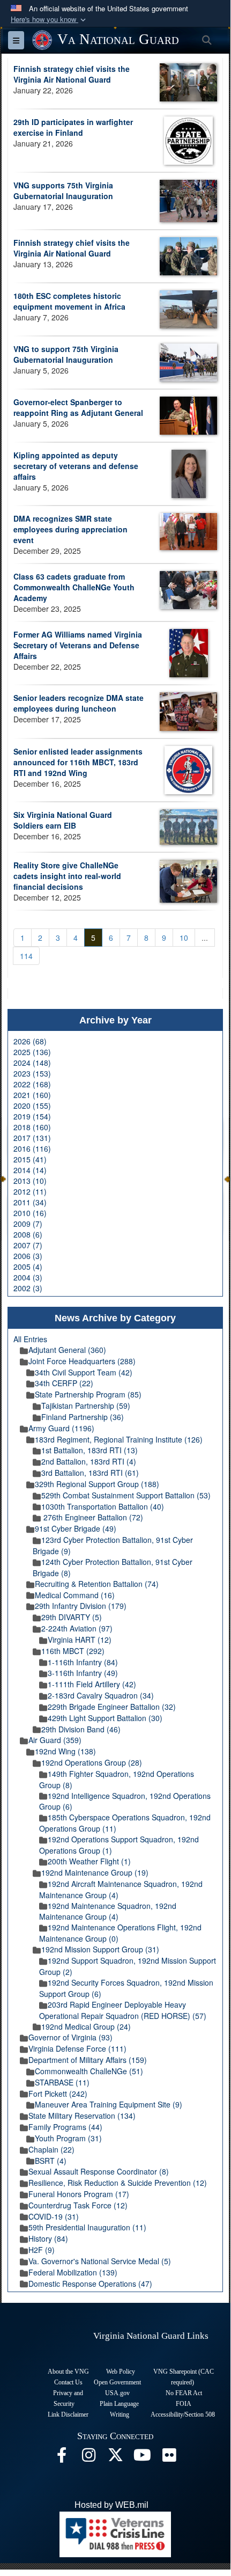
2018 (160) (32, 1127)
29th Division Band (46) (81, 1729)
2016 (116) (32, 1148)
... (205, 938)
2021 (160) (32, 1095)
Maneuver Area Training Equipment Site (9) (109, 2104)
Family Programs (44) (65, 2127)
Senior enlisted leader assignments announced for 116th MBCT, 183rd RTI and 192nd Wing (78, 762)
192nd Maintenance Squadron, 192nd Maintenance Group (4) (108, 1911)
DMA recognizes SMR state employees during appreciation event (70, 529)
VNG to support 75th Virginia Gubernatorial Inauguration (66, 354)
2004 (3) (28, 1277)
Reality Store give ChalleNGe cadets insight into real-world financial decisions (67, 876)
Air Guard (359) (55, 1740)
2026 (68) (30, 1041)
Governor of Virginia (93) (70, 2037)
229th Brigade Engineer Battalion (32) (112, 1707)
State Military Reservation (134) (82, 2116)
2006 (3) (28, 1256)
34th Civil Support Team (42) (84, 1372)
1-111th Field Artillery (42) (92, 1684)
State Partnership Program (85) (88, 1394)
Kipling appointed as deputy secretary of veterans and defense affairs (76, 466)
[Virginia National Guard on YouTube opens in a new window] (142, 2458)
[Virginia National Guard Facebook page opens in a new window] (62, 2458)
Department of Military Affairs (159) (88, 2060)
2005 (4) (28, 1267)
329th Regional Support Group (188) (97, 1484)
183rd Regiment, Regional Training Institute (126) (119, 1439)
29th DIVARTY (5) (72, 1617)
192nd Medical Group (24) (86, 2026)
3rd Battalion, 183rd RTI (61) (90, 1473)
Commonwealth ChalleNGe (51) (89, 2071)
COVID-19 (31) (54, 2216)
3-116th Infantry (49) (83, 1673)
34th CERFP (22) (64, 1383)
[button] (49, 20)
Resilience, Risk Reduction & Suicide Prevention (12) (118, 2183)
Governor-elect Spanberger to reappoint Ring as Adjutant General (78, 407)
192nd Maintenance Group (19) (95, 1872)
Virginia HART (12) (80, 1640)
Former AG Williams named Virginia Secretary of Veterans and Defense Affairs (78, 645)
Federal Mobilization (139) (73, 2272)
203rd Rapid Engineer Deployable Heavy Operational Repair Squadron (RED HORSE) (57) (123, 2010)
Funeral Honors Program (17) (79, 2194)
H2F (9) (42, 2250)
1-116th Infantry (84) (83, 1662)
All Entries (30, 1339)
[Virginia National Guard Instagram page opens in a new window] (88, 2458)
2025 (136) (32, 1052)
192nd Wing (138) (65, 1751)
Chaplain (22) (51, 2149)
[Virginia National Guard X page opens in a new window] (115, 2458)
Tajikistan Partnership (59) (86, 1406)
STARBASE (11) (62, 2082)
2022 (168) (32, 1084)
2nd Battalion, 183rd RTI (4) (89, 1461)
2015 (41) (30, 1159)
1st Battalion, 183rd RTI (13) (90, 1450)
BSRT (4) (51, 2161)
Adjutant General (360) (67, 1350)
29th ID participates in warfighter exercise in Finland (73, 127)
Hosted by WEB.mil (111, 2505)
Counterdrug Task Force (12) (78, 2205)
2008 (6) (28, 1234)
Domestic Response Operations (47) (90, 2284)
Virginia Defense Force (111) (77, 2048)
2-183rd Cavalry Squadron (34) (101, 1695)
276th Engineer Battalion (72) (92, 1517)
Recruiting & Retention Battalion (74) (97, 1584)
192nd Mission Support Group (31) (100, 1949)
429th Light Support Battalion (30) (105, 1718)
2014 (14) (30, 1170)
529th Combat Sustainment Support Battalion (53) (126, 1495)
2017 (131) (32, 1138)
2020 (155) (32, 1106)
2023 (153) (32, 1073)
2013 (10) (30, 1181)
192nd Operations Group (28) (92, 1762)
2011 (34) (30, 1202)
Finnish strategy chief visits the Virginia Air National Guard (72, 74)
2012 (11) (30, 1191)
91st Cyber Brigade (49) (76, 1528)
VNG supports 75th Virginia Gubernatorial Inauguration (63, 191)
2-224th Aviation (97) (77, 1628)
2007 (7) (28, 1245)
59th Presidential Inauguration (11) (87, 2227)
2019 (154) (32, 1116)
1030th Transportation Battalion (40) (103, 1506)
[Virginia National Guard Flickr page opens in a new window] (169, 2458)
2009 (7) (28, 1224)
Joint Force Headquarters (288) (82, 1361)
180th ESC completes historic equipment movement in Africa (69, 301)
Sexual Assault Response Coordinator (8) (99, 2171)
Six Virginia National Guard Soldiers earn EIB (63, 820)
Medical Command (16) (75, 1595)
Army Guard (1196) (61, 1428)
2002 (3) (28, 1288)
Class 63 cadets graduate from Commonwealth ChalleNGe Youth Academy (74, 587)
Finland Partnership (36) (83, 1417)
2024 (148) (32, 1063)
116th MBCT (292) (73, 1651)
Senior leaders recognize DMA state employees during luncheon (79, 703)
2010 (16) (30, 1213)
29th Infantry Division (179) (81, 1606)
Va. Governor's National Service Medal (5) (100, 2261)
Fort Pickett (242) (58, 2094)
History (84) (48, 2238)
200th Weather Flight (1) (89, 1861)
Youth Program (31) (68, 2138)
